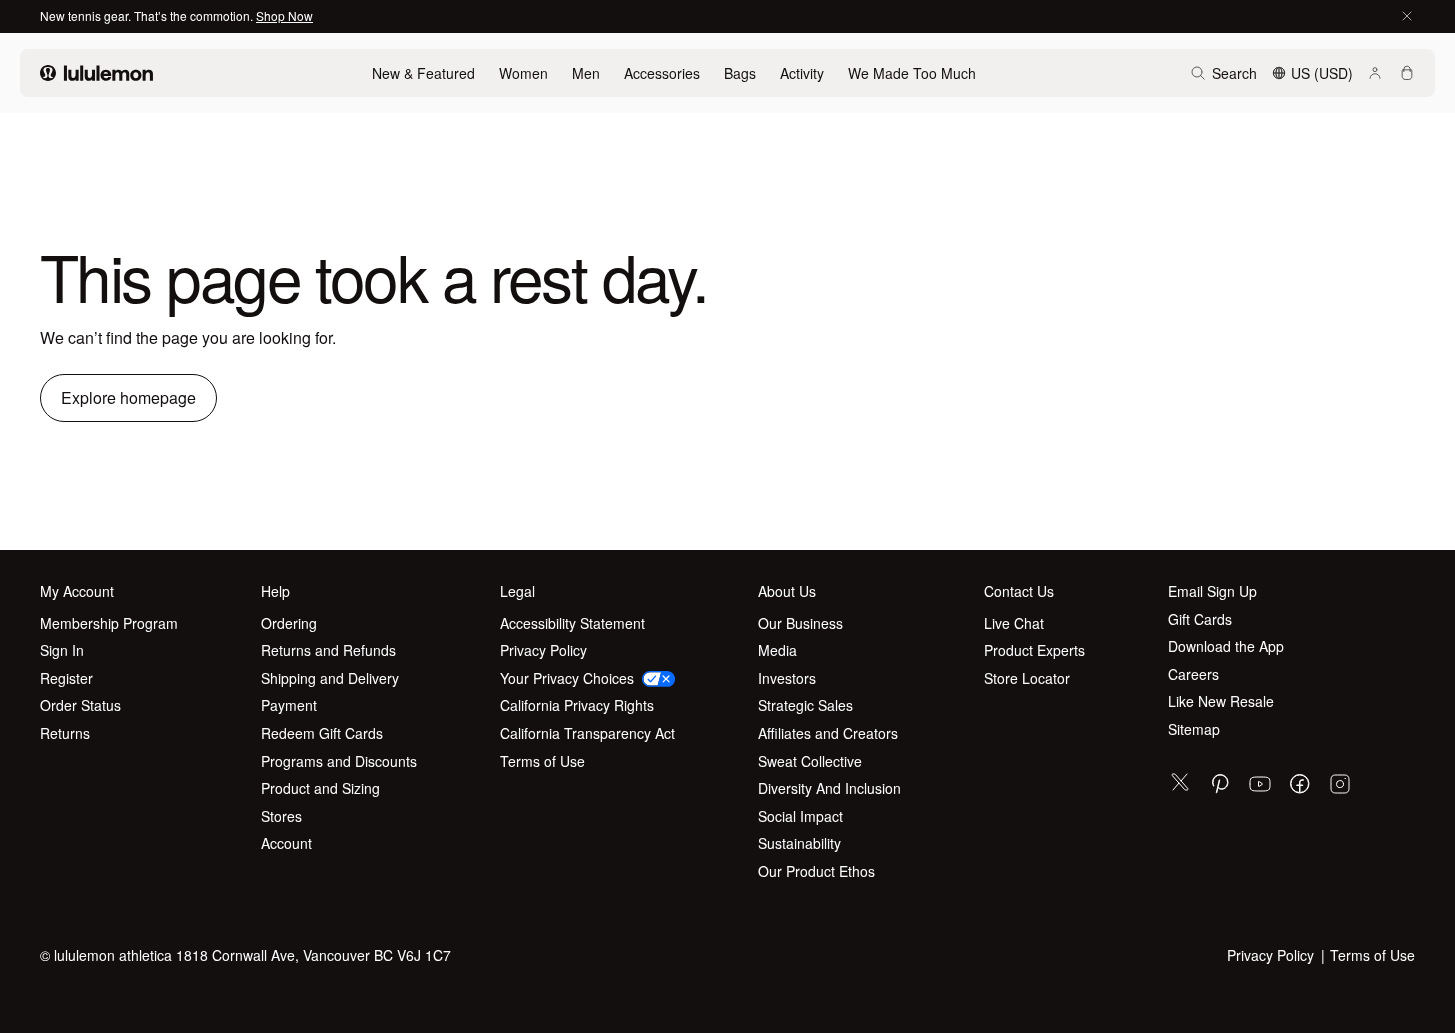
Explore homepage (128, 397)
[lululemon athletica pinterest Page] (1220, 786)
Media (777, 650)
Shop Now (284, 15)
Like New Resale (1221, 701)
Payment (289, 705)
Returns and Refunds (328, 650)
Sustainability (799, 843)
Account (286, 843)
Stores (281, 816)
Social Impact (800, 816)
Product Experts (1034, 650)
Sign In (62, 650)
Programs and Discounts (339, 761)
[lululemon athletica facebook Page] (1300, 786)
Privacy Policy (543, 650)
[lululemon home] (96, 73)
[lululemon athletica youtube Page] (1260, 786)
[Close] (1407, 16)
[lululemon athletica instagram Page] (1340, 786)
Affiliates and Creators (828, 733)
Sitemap (1194, 729)
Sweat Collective (810, 761)
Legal (517, 591)
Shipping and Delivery (330, 678)
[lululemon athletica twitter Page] (1180, 784)
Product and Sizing (320, 788)
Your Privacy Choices (567, 678)
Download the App (1226, 646)
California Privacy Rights (577, 705)
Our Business (800, 623)
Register (66, 678)
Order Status (80, 705)
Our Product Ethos (816, 871)
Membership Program (109, 623)
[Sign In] (1375, 73)
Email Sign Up (1212, 591)
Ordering (289, 623)
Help (275, 591)
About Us (787, 591)
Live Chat (1014, 623)
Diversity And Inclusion (829, 788)
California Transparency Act (587, 733)
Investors (787, 678)
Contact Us (1019, 591)
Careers (1193, 674)
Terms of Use (542, 761)
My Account (77, 591)
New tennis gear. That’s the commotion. (148, 15)
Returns (65, 733)
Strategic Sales (805, 705)
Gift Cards (1200, 619)
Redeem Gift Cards (322, 733)
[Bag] (1407, 73)
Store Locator (1027, 678)
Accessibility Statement (572, 623)
